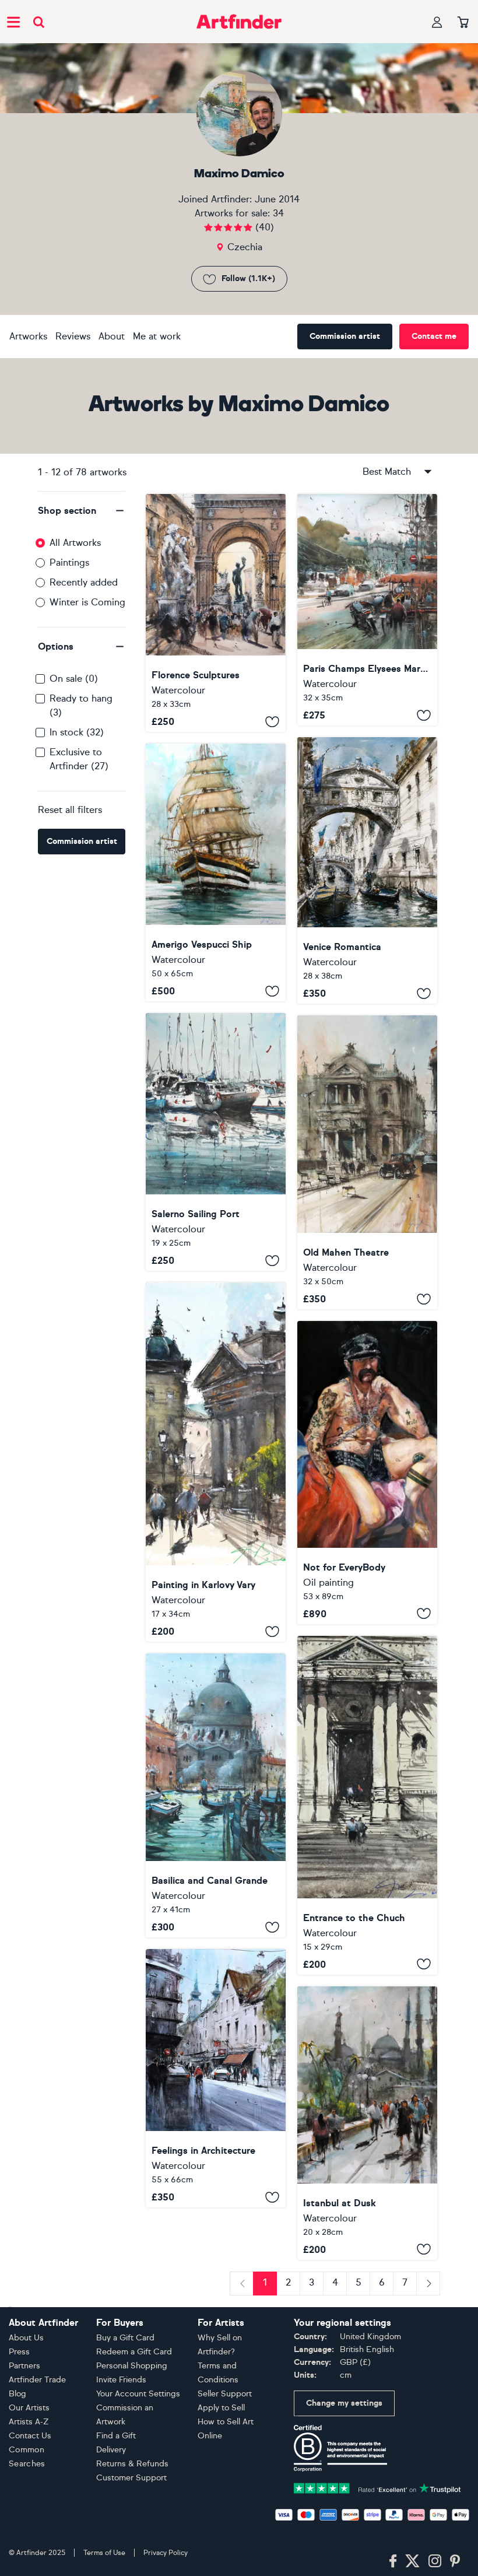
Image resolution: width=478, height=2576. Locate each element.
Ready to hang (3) (81, 705)
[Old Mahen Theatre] (367, 1162)
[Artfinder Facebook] (393, 2561)
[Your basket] (463, 23)
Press (19, 2352)
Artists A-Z (29, 2422)
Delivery (111, 2450)
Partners (24, 2366)
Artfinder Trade (37, 2380)
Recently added (84, 582)
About (112, 336)
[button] (82, 511)
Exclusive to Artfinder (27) (79, 759)
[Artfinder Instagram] (435, 2561)
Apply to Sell (221, 2408)
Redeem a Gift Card (134, 2352)
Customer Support (131, 2478)
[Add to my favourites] (272, 721)
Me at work (157, 336)
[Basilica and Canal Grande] (216, 1795)
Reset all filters (70, 810)
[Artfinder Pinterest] (455, 2561)
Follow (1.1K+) (248, 278)
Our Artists (29, 2408)
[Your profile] (437, 22)
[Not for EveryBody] (367, 1473)
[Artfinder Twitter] (412, 2561)
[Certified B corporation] (340, 2447)
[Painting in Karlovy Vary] (216, 1462)
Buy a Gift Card (125, 2338)
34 (278, 213)
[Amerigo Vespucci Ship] (216, 872)
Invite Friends (121, 2380)
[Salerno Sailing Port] (216, 1142)
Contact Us (30, 2436)
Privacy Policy (166, 2553)
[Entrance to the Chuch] (367, 1805)
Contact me (434, 336)
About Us (26, 2338)
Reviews (73, 336)
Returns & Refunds (132, 2464)
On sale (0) (74, 679)
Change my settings (344, 2403)
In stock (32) (77, 732)
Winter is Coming (87, 602)
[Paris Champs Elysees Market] (367, 610)
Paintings (69, 562)
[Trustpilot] (377, 2487)
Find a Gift (116, 2436)
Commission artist (345, 336)
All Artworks (75, 543)
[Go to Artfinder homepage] (239, 22)
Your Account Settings (138, 2394)
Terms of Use (104, 2553)
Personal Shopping (132, 2366)
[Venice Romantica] (367, 870)
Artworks (28, 336)
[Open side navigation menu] (13, 22)
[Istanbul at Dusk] (367, 2123)
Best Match (387, 472)
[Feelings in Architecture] (216, 2078)
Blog (17, 2394)
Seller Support (225, 2394)
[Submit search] (39, 22)
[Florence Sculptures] (216, 613)
